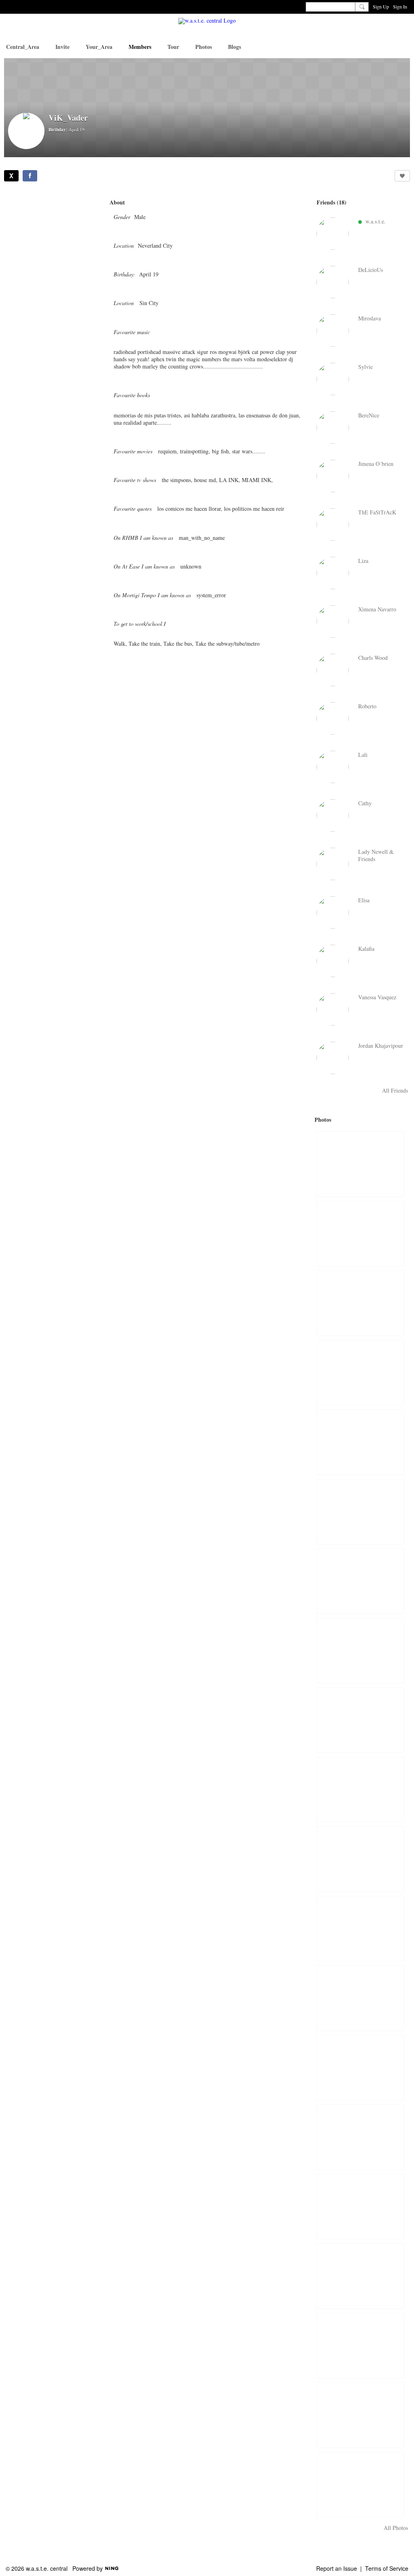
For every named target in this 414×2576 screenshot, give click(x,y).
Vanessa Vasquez (377, 997)
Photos (323, 1119)
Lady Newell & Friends (376, 855)
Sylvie (365, 367)
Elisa (364, 900)
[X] (11, 176)
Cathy (365, 803)
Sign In (400, 6)
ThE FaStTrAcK (377, 512)
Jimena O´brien (376, 464)
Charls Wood (373, 658)
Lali (363, 755)
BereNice (369, 415)
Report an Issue (337, 2568)
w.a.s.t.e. (376, 221)
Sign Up (381, 6)
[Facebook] (30, 176)
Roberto (367, 706)
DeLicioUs (371, 270)
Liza (363, 561)
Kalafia (366, 949)
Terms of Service (387, 2568)
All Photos (396, 2528)
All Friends (395, 1091)
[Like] (402, 176)
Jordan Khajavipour (381, 1046)
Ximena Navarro (377, 609)
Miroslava (370, 318)
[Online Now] (333, 234)
